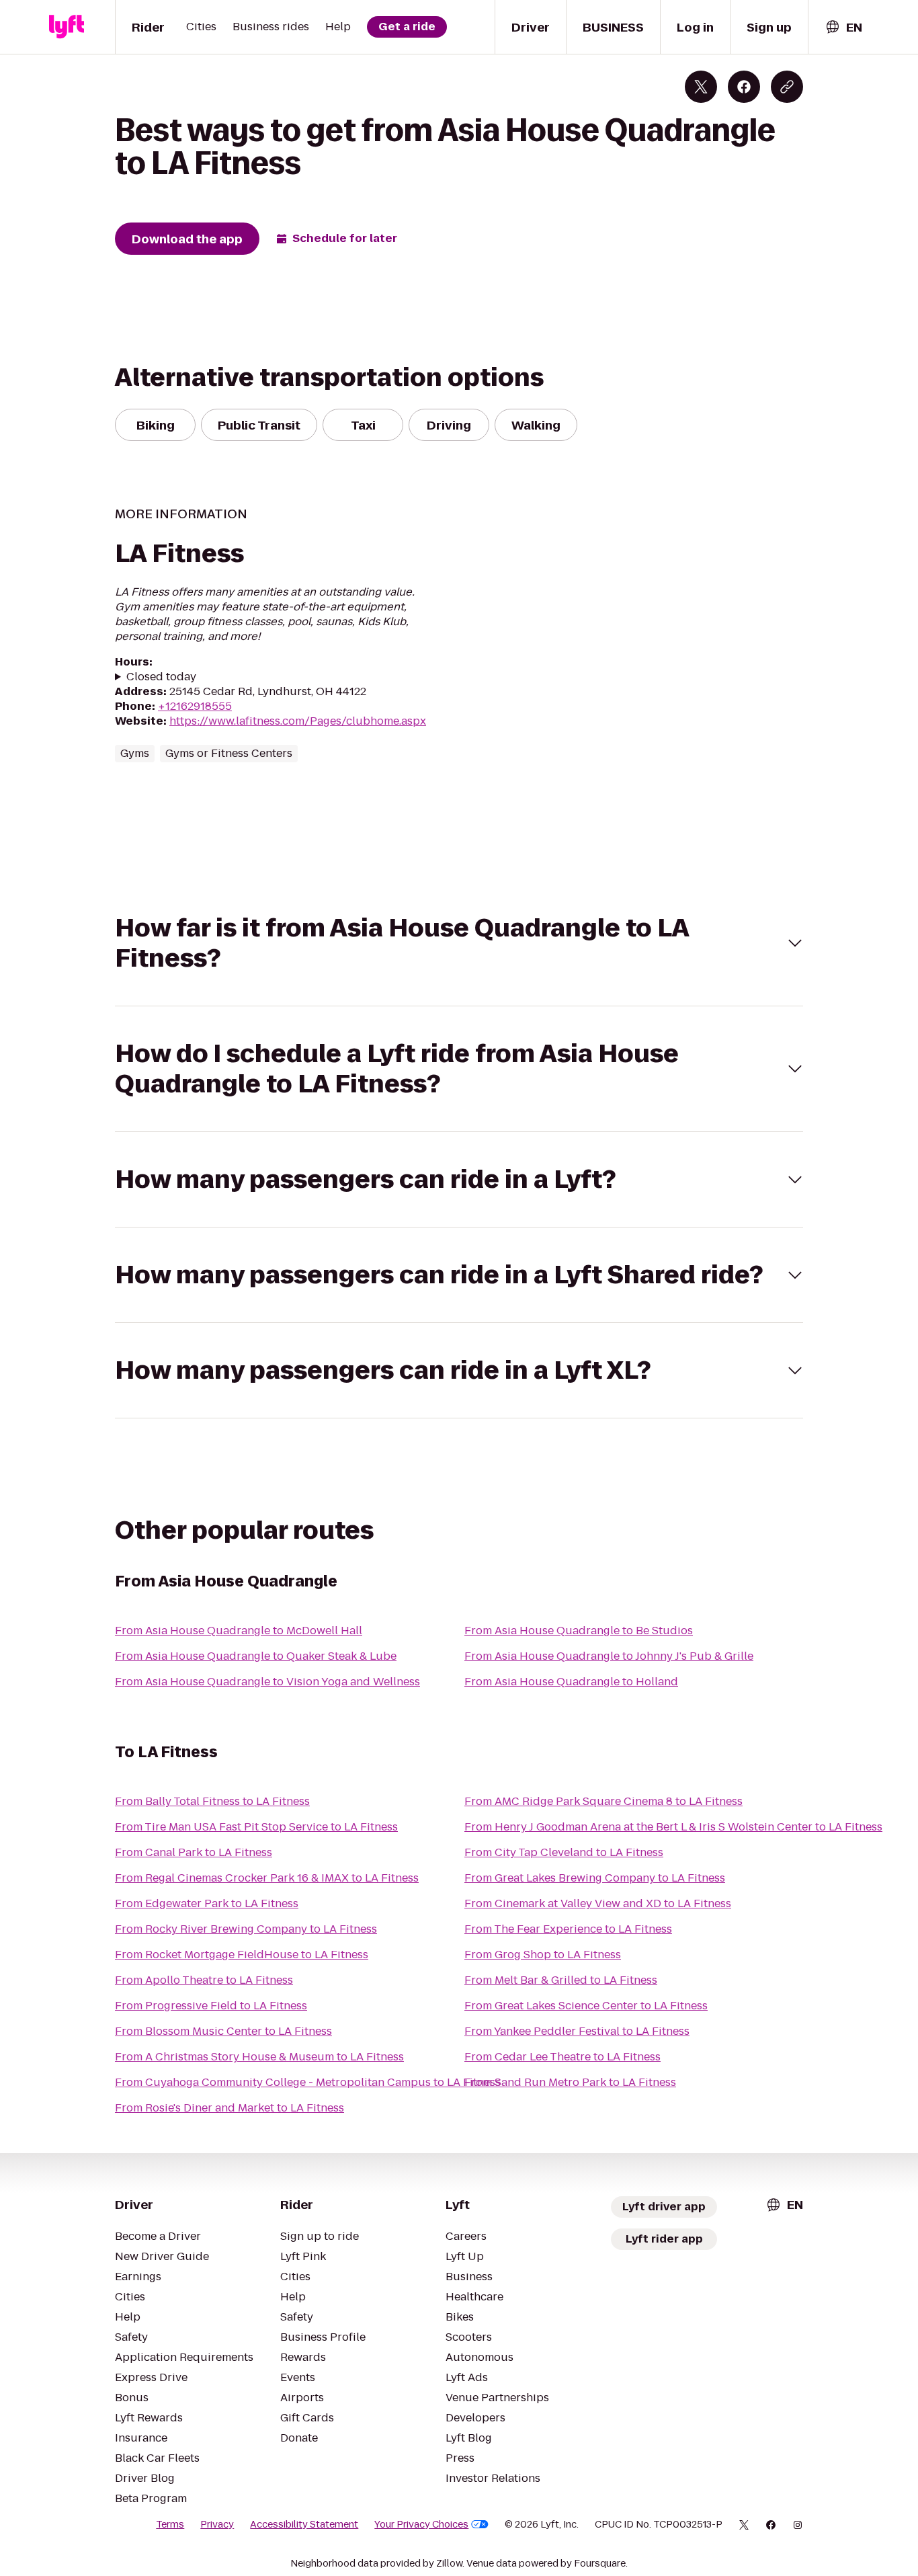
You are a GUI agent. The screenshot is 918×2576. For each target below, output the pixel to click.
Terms (170, 2524)
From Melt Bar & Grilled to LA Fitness (561, 1980)
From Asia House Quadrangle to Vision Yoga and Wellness (267, 1682)
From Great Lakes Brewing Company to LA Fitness (595, 1878)
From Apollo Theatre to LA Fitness (204, 1980)
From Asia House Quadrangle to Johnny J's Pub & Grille (609, 1656)
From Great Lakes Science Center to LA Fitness (586, 2006)
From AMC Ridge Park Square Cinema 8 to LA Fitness (603, 1801)
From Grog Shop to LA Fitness (543, 1955)
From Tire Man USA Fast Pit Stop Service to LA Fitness (256, 1827)
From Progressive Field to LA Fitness (211, 2006)
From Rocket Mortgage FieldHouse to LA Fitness (242, 1955)
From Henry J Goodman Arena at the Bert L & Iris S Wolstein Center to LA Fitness (673, 1827)
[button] (459, 943)
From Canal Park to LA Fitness (194, 1852)
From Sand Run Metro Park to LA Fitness (570, 2082)
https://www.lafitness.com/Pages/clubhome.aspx (298, 721)
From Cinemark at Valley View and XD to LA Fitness (598, 1903)
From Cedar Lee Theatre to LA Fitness (562, 2057)
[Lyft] (67, 27)
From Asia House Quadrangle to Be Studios (579, 1631)
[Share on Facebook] (744, 87)
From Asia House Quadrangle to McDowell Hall (239, 1631)
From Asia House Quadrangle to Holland (571, 1682)
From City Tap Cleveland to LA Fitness (564, 1852)
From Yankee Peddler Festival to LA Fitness (577, 2031)
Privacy (217, 2524)
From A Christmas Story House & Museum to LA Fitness (259, 2057)
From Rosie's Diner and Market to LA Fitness (229, 2108)
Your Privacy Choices (421, 2524)
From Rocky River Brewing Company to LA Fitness (246, 1929)
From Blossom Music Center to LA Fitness (223, 2031)
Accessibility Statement (304, 2524)
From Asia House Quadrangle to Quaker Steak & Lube (256, 1656)
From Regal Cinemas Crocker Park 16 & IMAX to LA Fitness (267, 1878)
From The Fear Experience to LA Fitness (568, 1929)
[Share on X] (701, 87)
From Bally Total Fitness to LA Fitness (212, 1801)
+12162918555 (195, 706)
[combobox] (843, 27)
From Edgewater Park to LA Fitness (207, 1903)
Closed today (161, 677)
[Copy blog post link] (787, 87)
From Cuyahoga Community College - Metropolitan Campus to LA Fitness (308, 2082)
